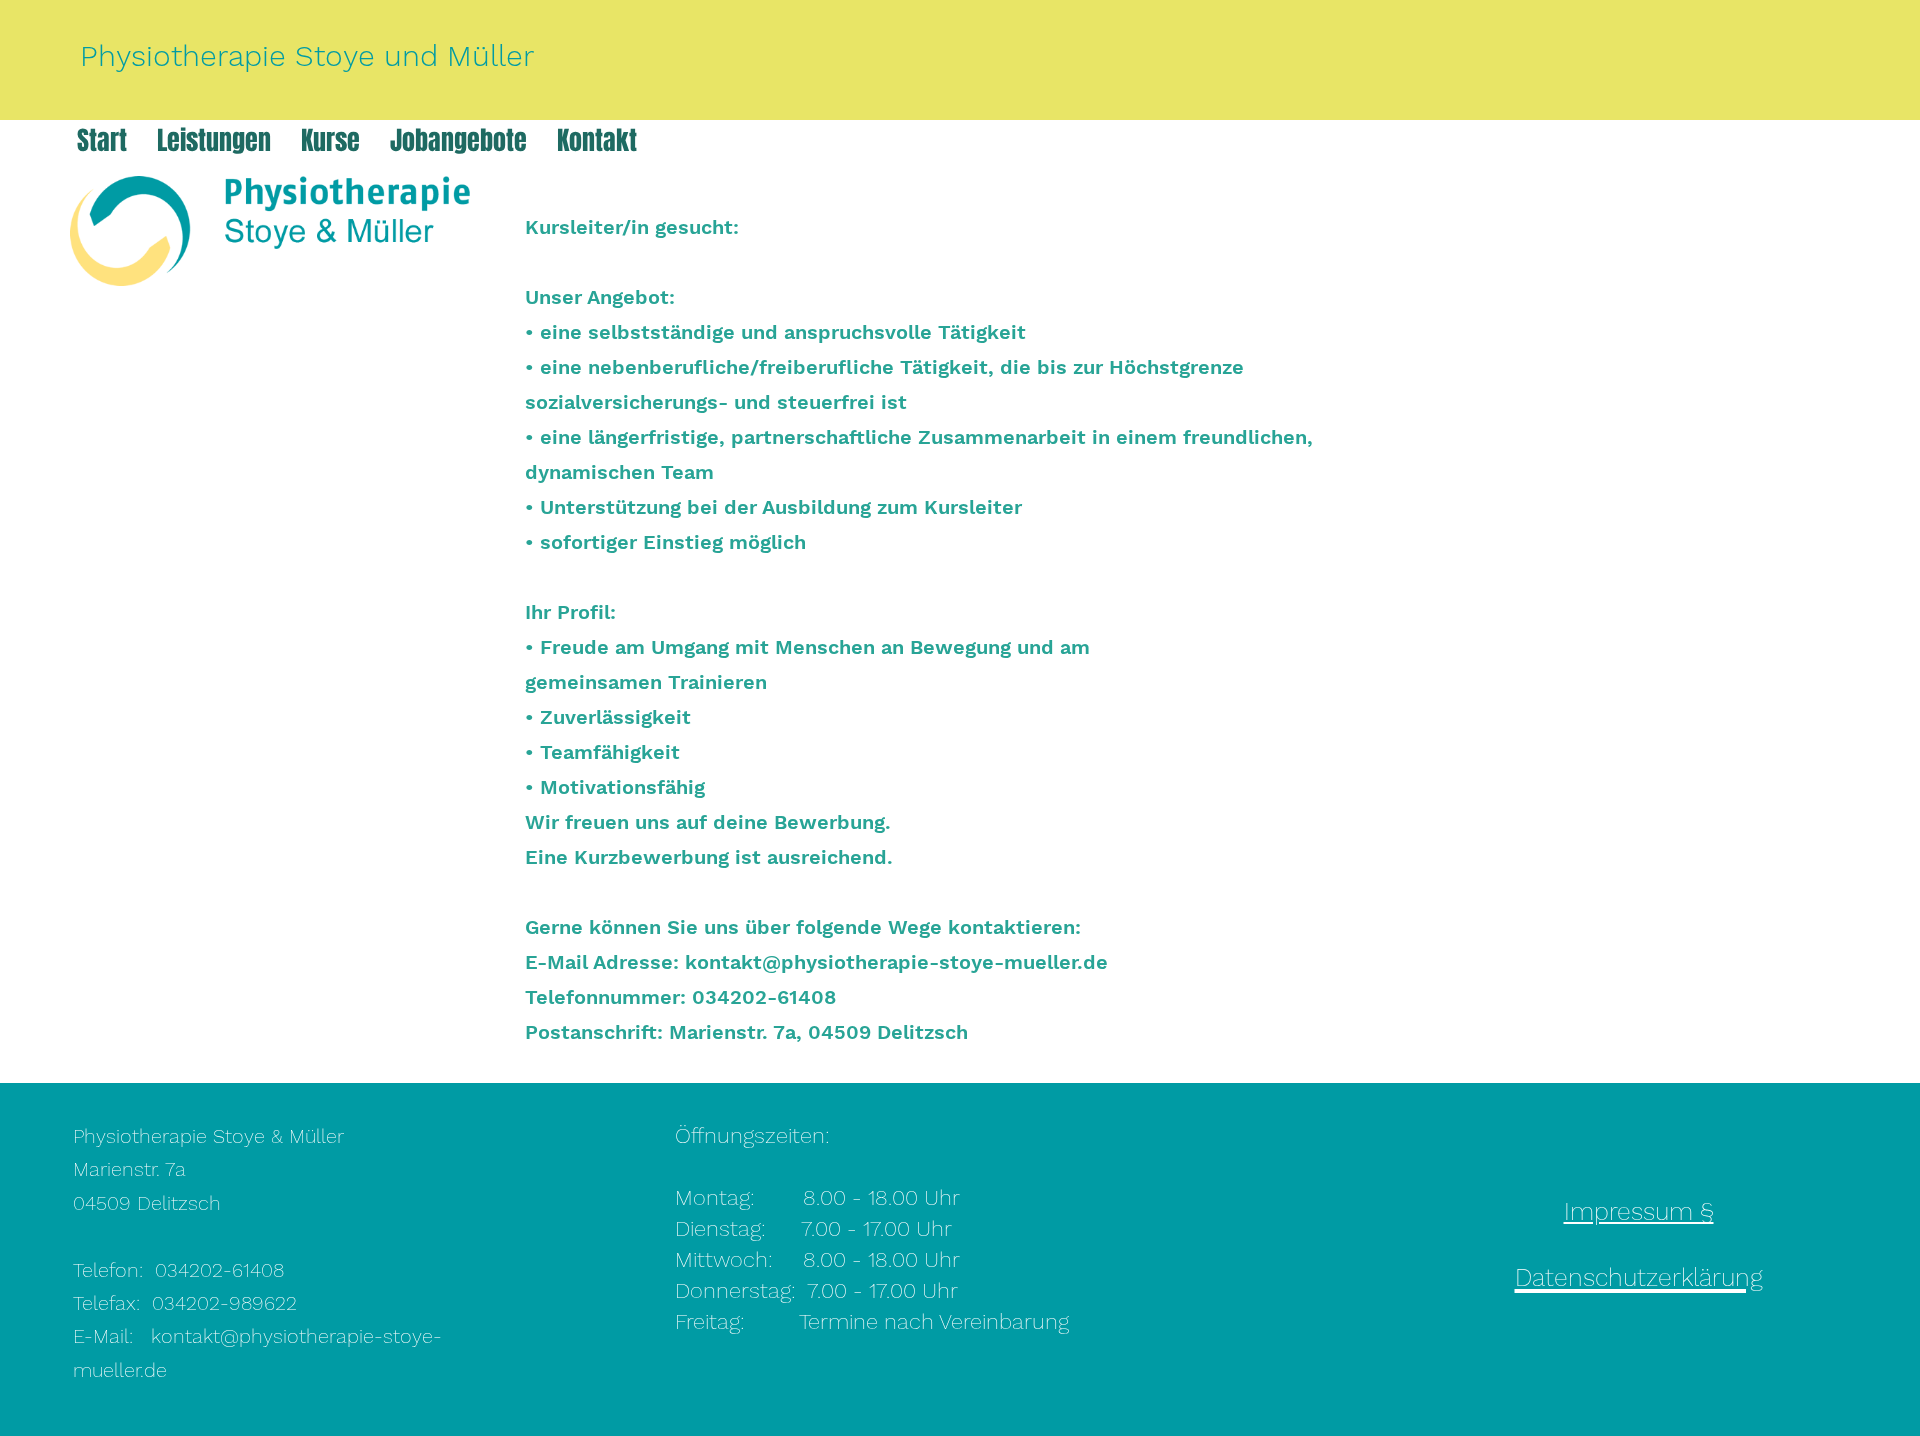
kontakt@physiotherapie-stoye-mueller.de (896, 962)
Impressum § (1639, 1211)
